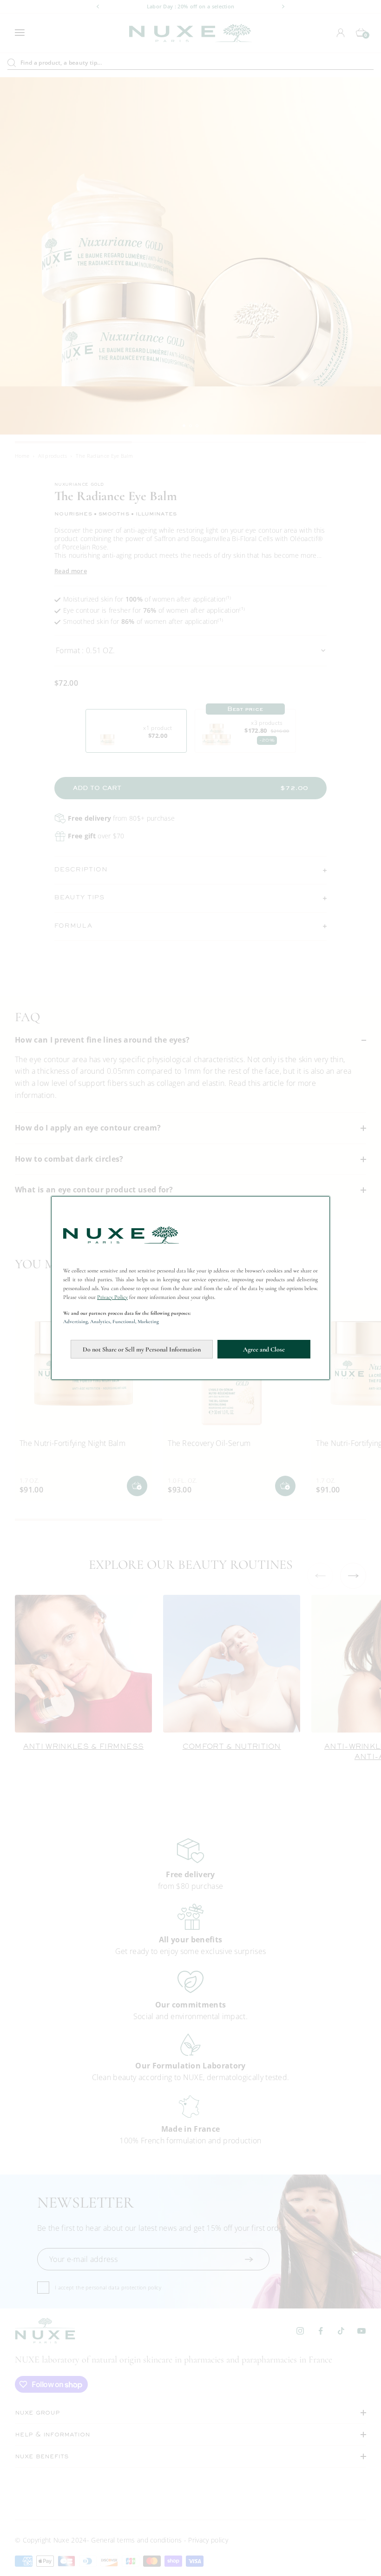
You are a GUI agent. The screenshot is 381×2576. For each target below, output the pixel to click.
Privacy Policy (112, 1297)
